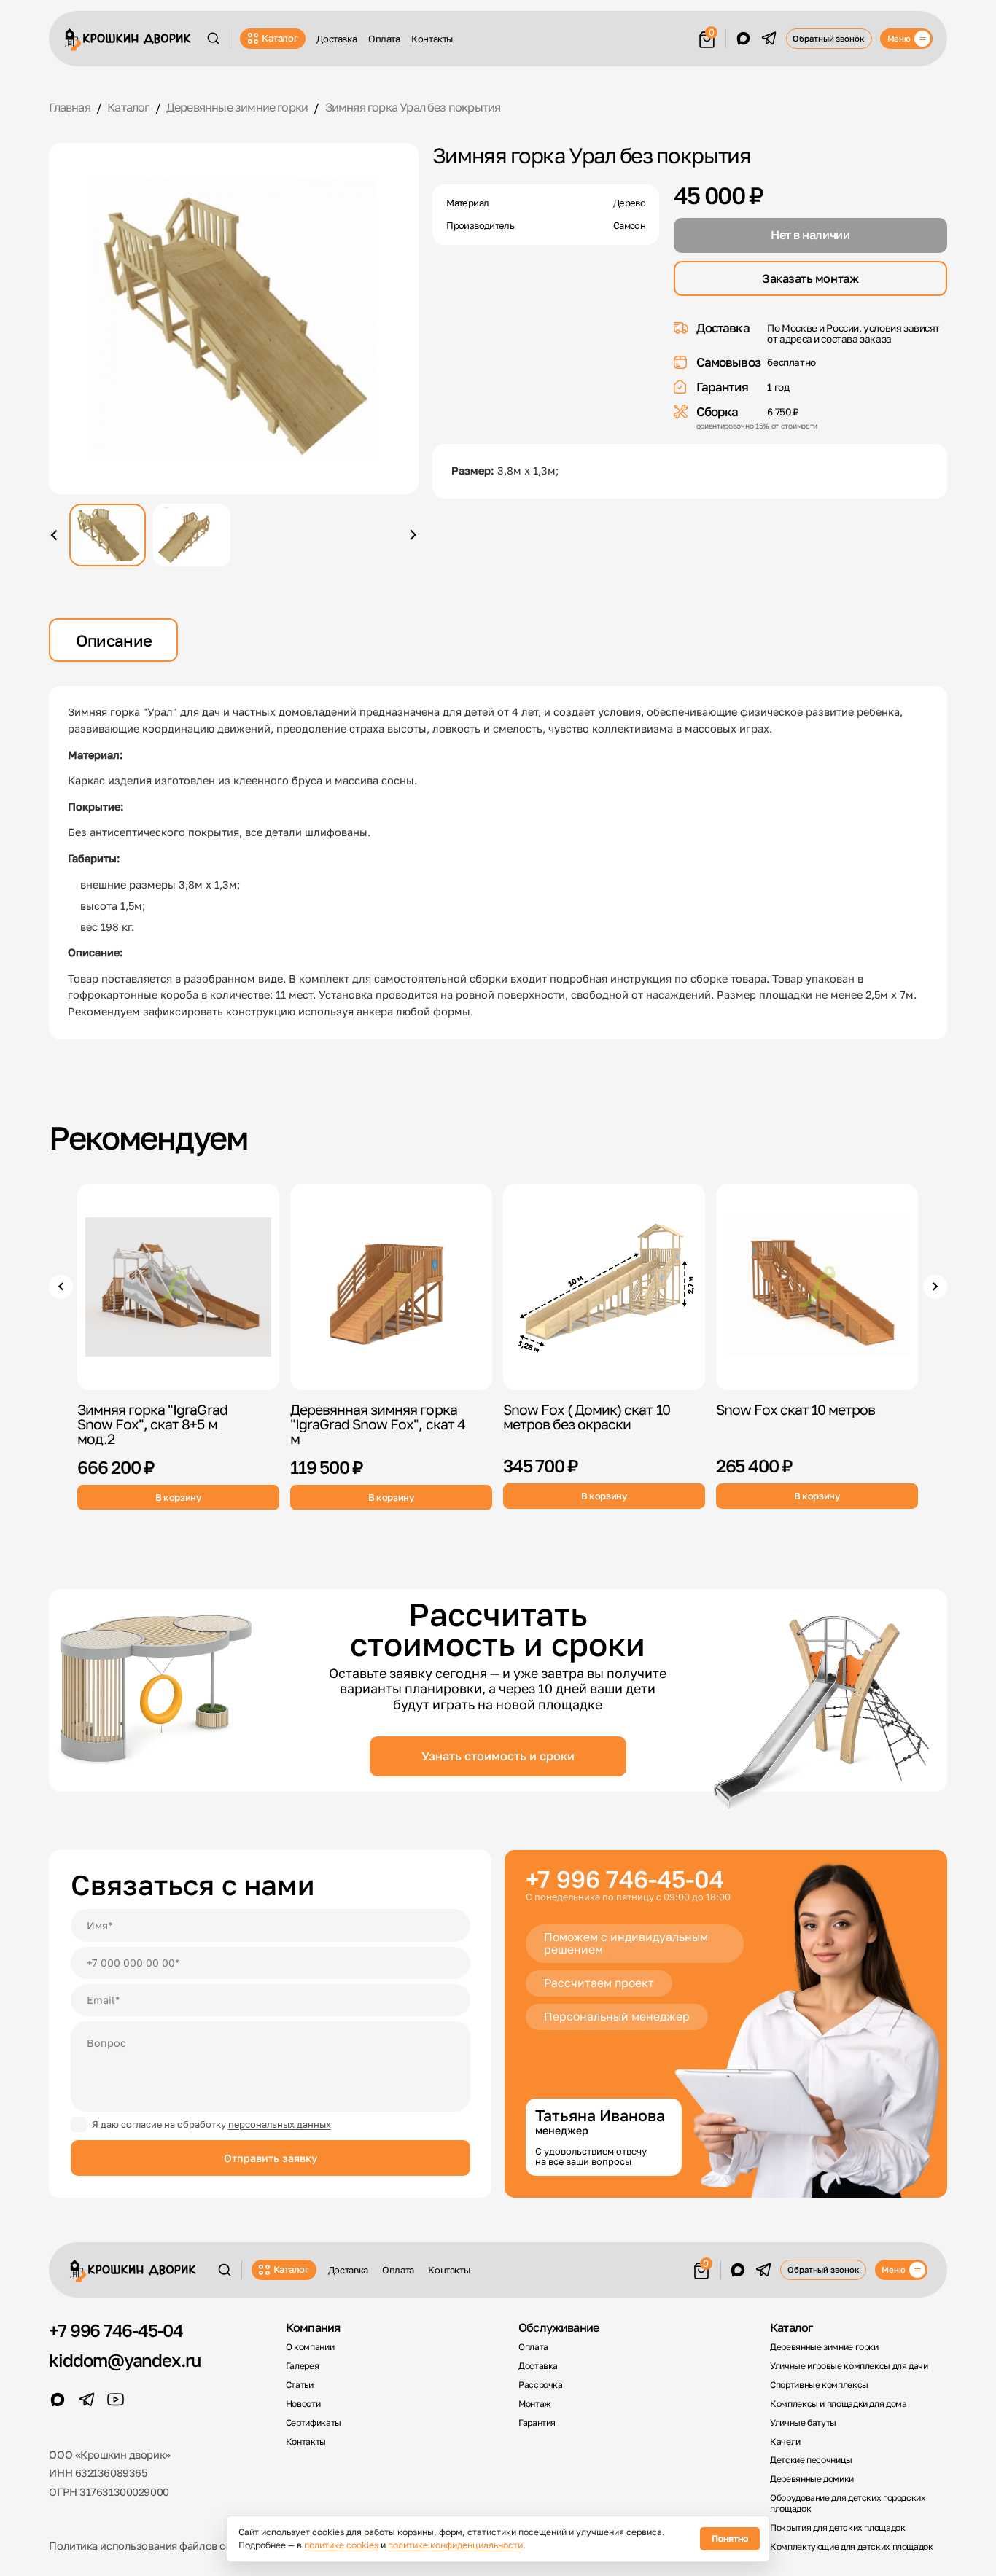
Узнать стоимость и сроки (498, 1756)
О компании (310, 2347)
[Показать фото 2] (191, 535)
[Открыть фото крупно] (233, 319)
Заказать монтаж (810, 278)
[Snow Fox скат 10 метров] (817, 1287)
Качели (785, 2442)
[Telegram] (769, 39)
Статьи (300, 2385)
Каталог (280, 38)
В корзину (179, 1496)
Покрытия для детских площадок (837, 2528)
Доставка (336, 39)
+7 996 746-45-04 (625, 1880)
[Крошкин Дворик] (128, 40)
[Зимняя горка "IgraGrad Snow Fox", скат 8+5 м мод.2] (178, 1287)
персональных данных (280, 2124)
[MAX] (744, 39)
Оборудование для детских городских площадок (848, 2503)
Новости (303, 2404)
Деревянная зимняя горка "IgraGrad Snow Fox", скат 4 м (378, 1424)
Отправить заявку (271, 2158)
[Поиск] (213, 38)
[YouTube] (116, 2400)
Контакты (432, 39)
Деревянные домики (812, 2479)
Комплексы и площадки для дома (838, 2404)
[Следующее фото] (411, 535)
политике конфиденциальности (455, 2545)
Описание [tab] (114, 640)
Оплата (384, 39)
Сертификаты (314, 2423)
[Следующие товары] (935, 1287)
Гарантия (537, 2423)
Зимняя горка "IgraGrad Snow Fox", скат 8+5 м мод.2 (152, 1424)
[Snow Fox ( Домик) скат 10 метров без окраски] (604, 1287)
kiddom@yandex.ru (125, 2360)
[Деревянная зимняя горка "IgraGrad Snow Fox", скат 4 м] (391, 1287)
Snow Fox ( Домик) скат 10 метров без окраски (587, 1417)
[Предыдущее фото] (56, 535)
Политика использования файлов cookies (153, 2546)
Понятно (730, 2538)
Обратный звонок (828, 38)
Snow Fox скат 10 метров (796, 1409)
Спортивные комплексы (819, 2385)
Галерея (302, 2366)
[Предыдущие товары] (61, 1287)
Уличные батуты (803, 2423)
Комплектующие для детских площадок (852, 2547)
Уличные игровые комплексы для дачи (849, 2366)
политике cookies (341, 2545)
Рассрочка (541, 2385)
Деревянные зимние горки (824, 2347)
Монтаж (535, 2404)
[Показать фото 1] (108, 535)
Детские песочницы (811, 2460)
